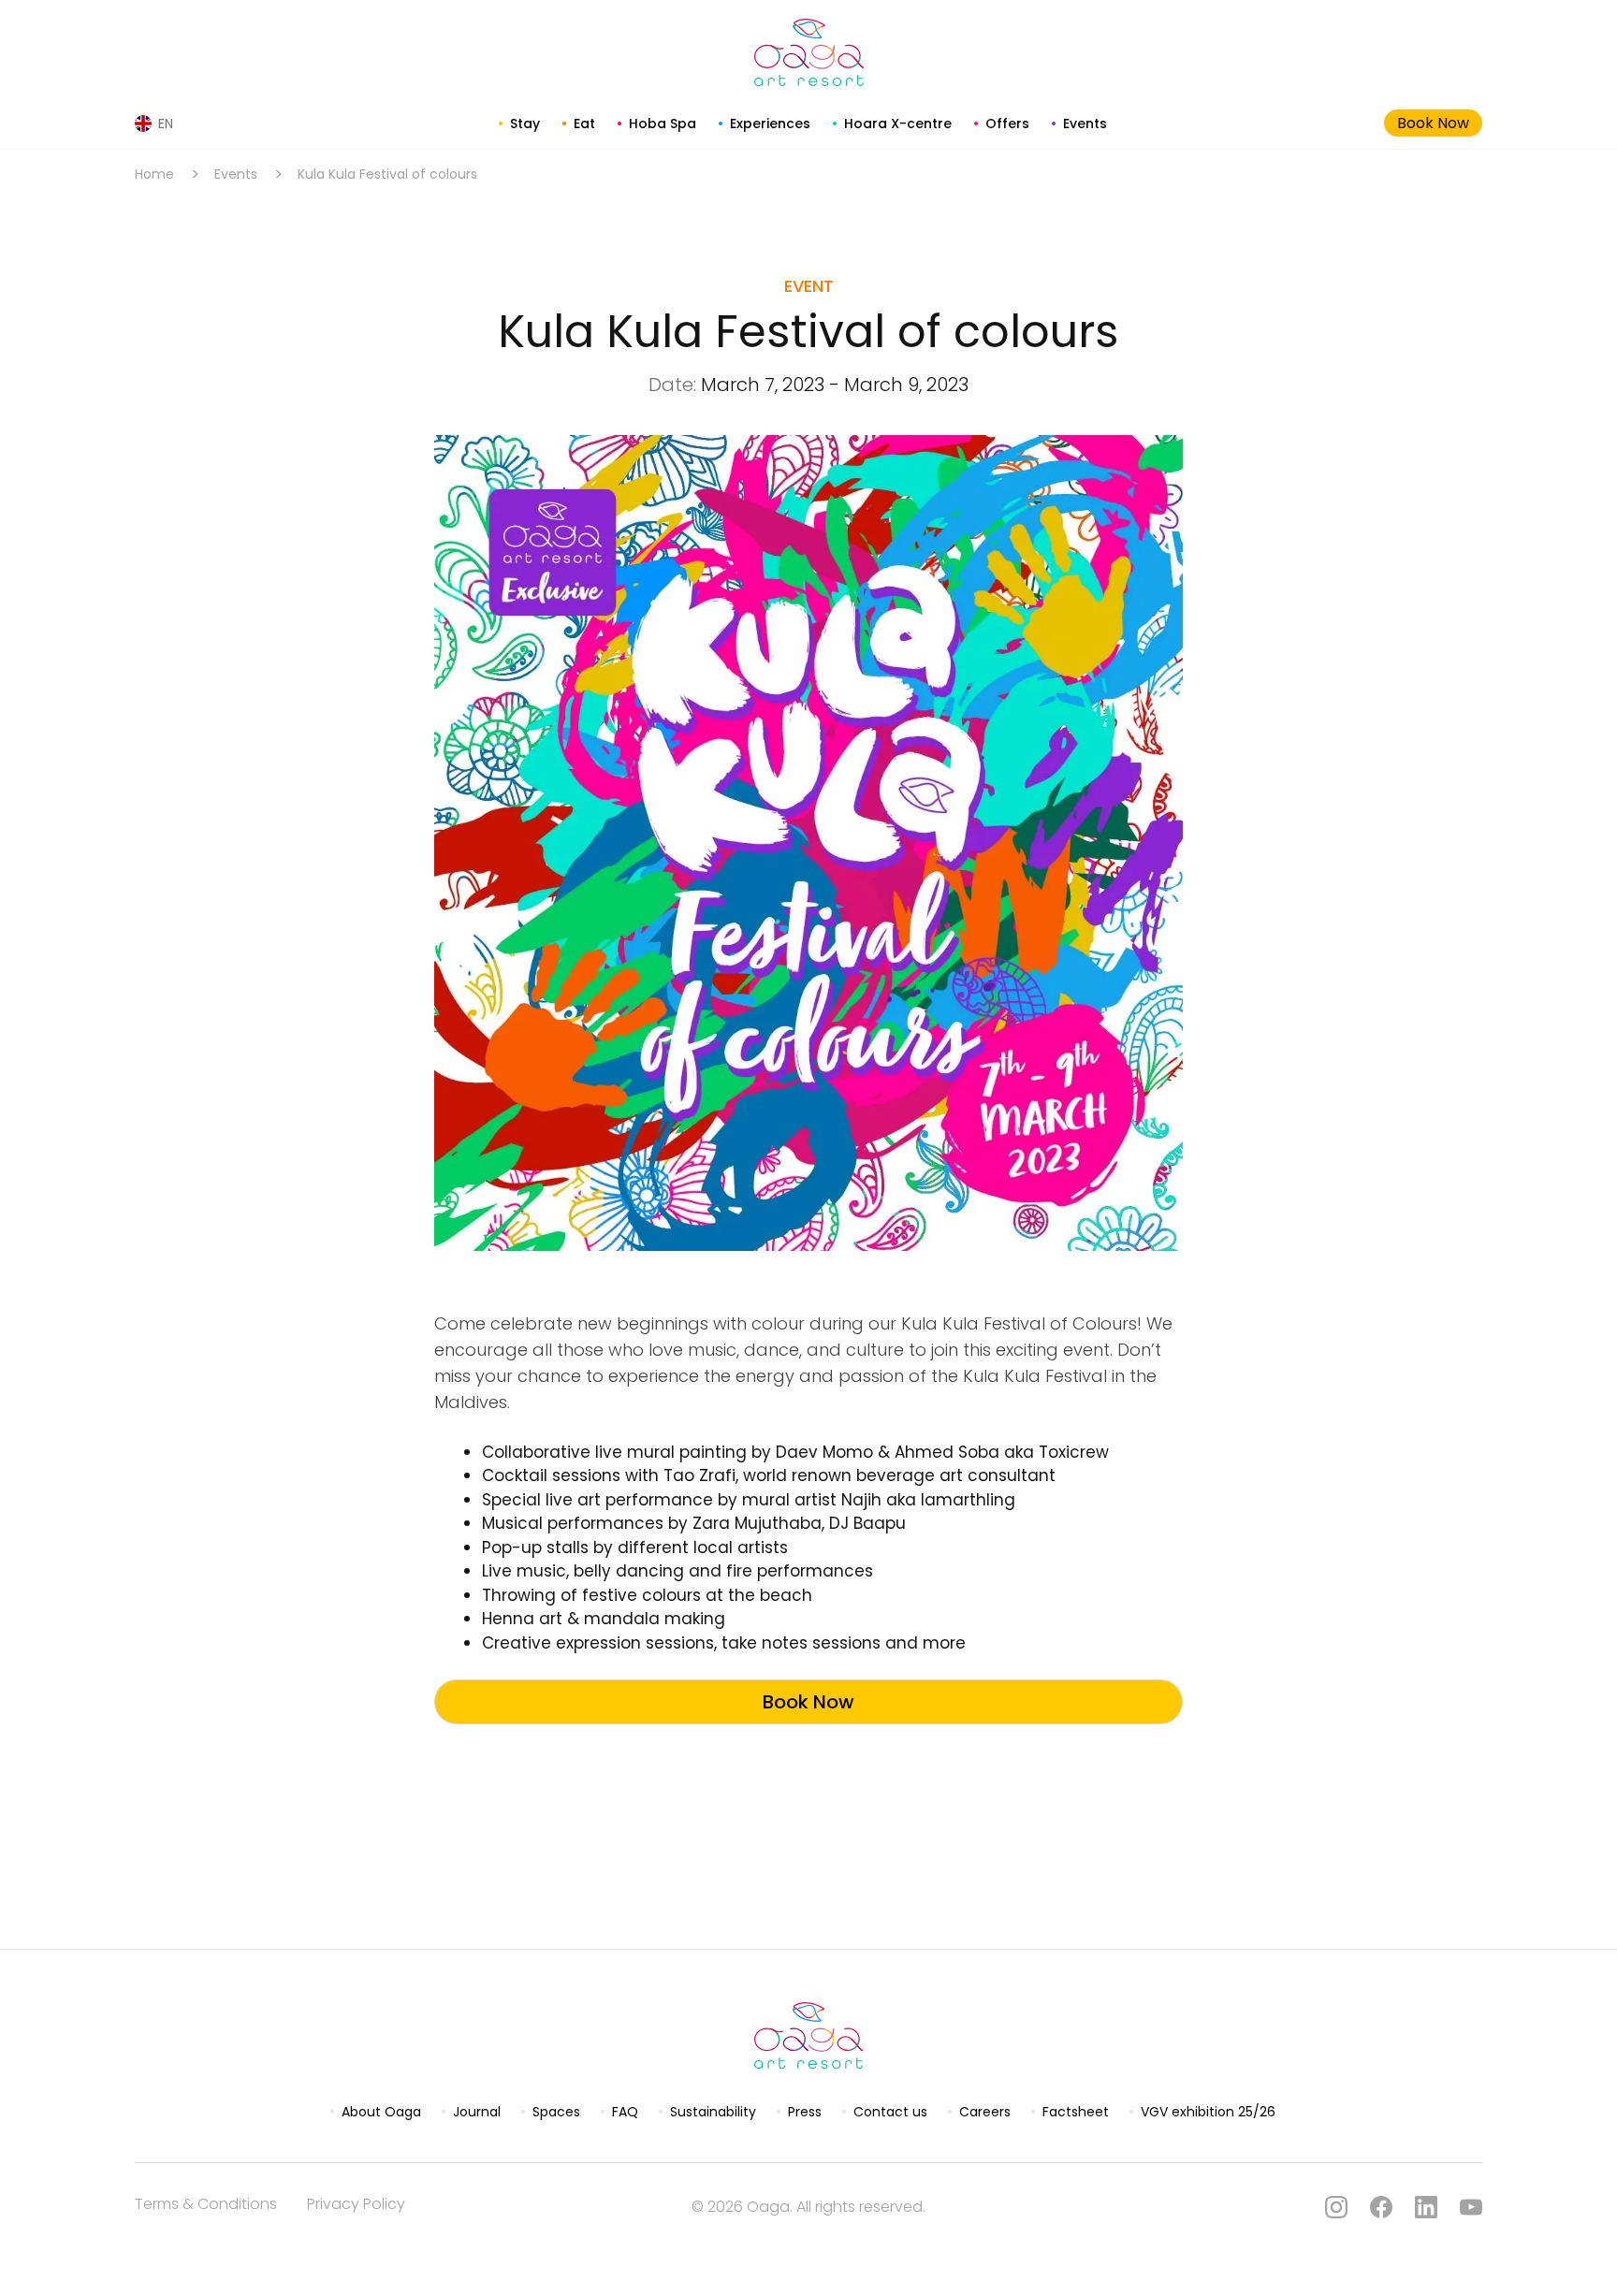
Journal (477, 2112)
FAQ (625, 2112)
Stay (525, 124)
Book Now (1433, 123)
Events (1085, 124)
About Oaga (381, 2112)
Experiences (770, 124)
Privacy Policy (356, 2204)
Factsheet (1076, 2112)
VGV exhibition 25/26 (1208, 2112)
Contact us (890, 2112)
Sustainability (713, 2112)
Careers (985, 2112)
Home (154, 174)
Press (805, 2112)
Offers (1007, 124)
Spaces (556, 2112)
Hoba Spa (663, 124)
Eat (584, 124)
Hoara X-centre (898, 124)
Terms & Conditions (206, 2204)
